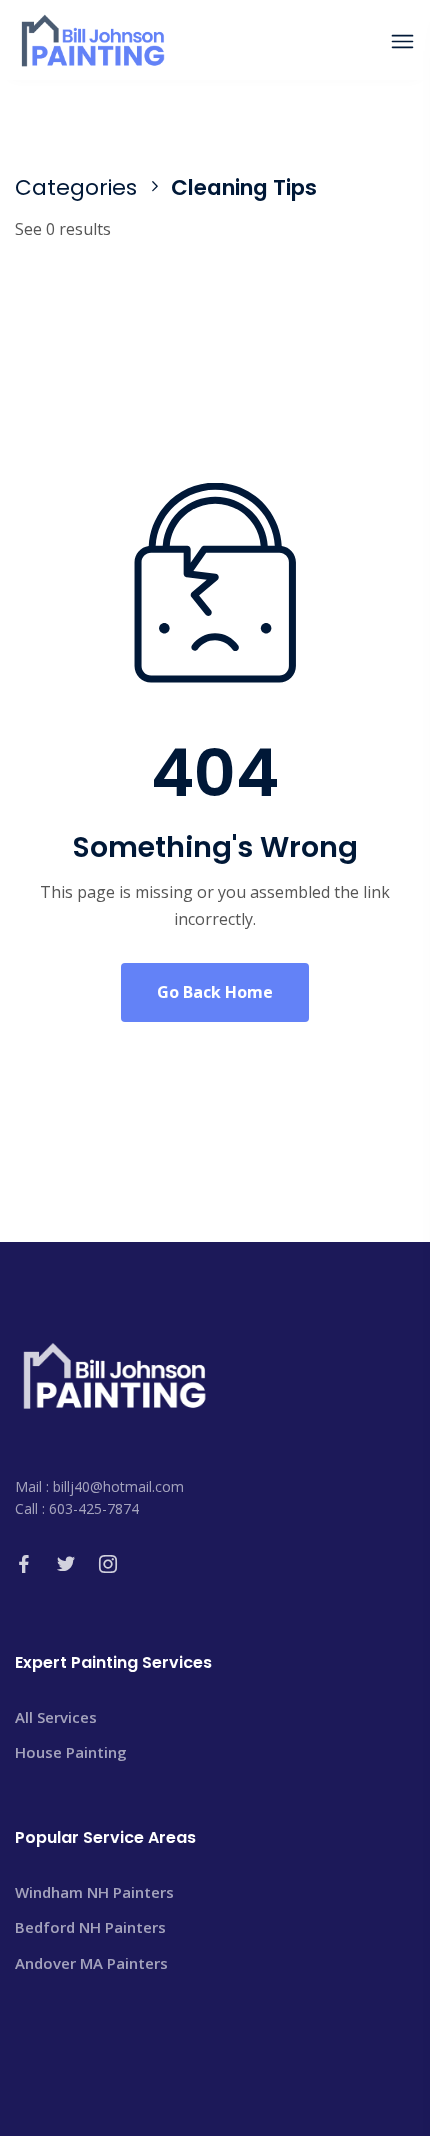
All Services (56, 1717)
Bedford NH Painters (90, 1927)
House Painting (71, 1752)
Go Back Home (215, 992)
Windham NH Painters (94, 1892)
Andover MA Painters (91, 1963)
